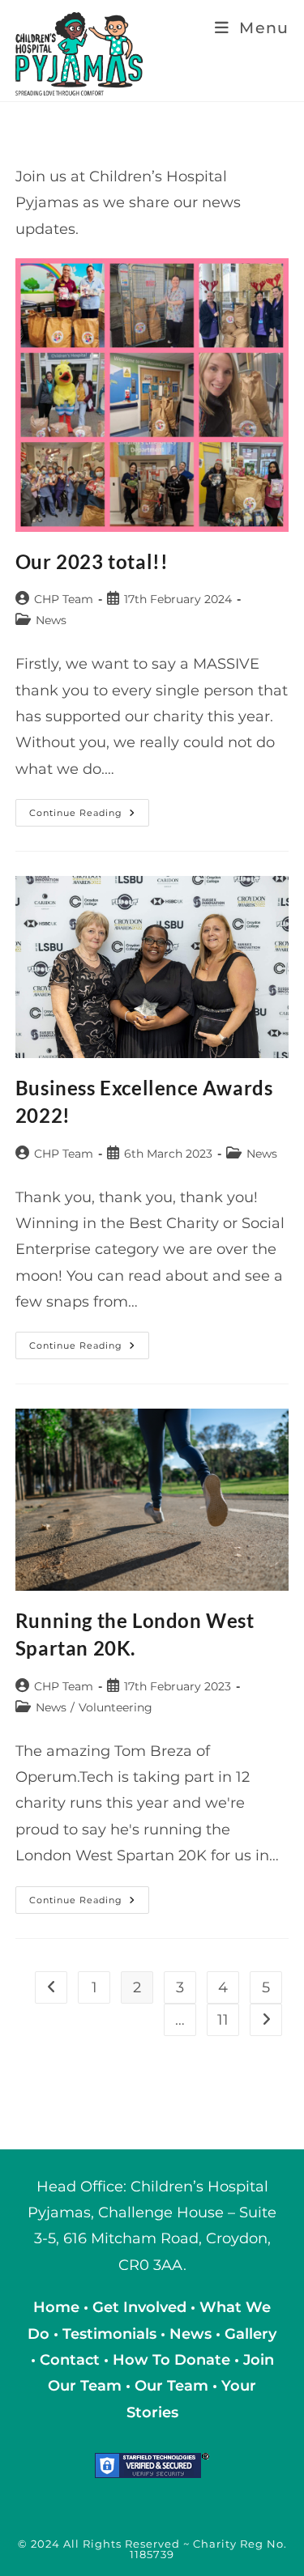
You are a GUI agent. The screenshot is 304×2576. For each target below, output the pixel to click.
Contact (72, 2360)
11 (223, 2020)
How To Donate (171, 2360)
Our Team (171, 2386)
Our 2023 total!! (92, 561)
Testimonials (109, 2334)
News (51, 620)
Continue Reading (89, 816)
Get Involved (139, 2307)
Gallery (250, 2334)
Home (58, 2307)
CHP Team (64, 599)
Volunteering (116, 1707)
